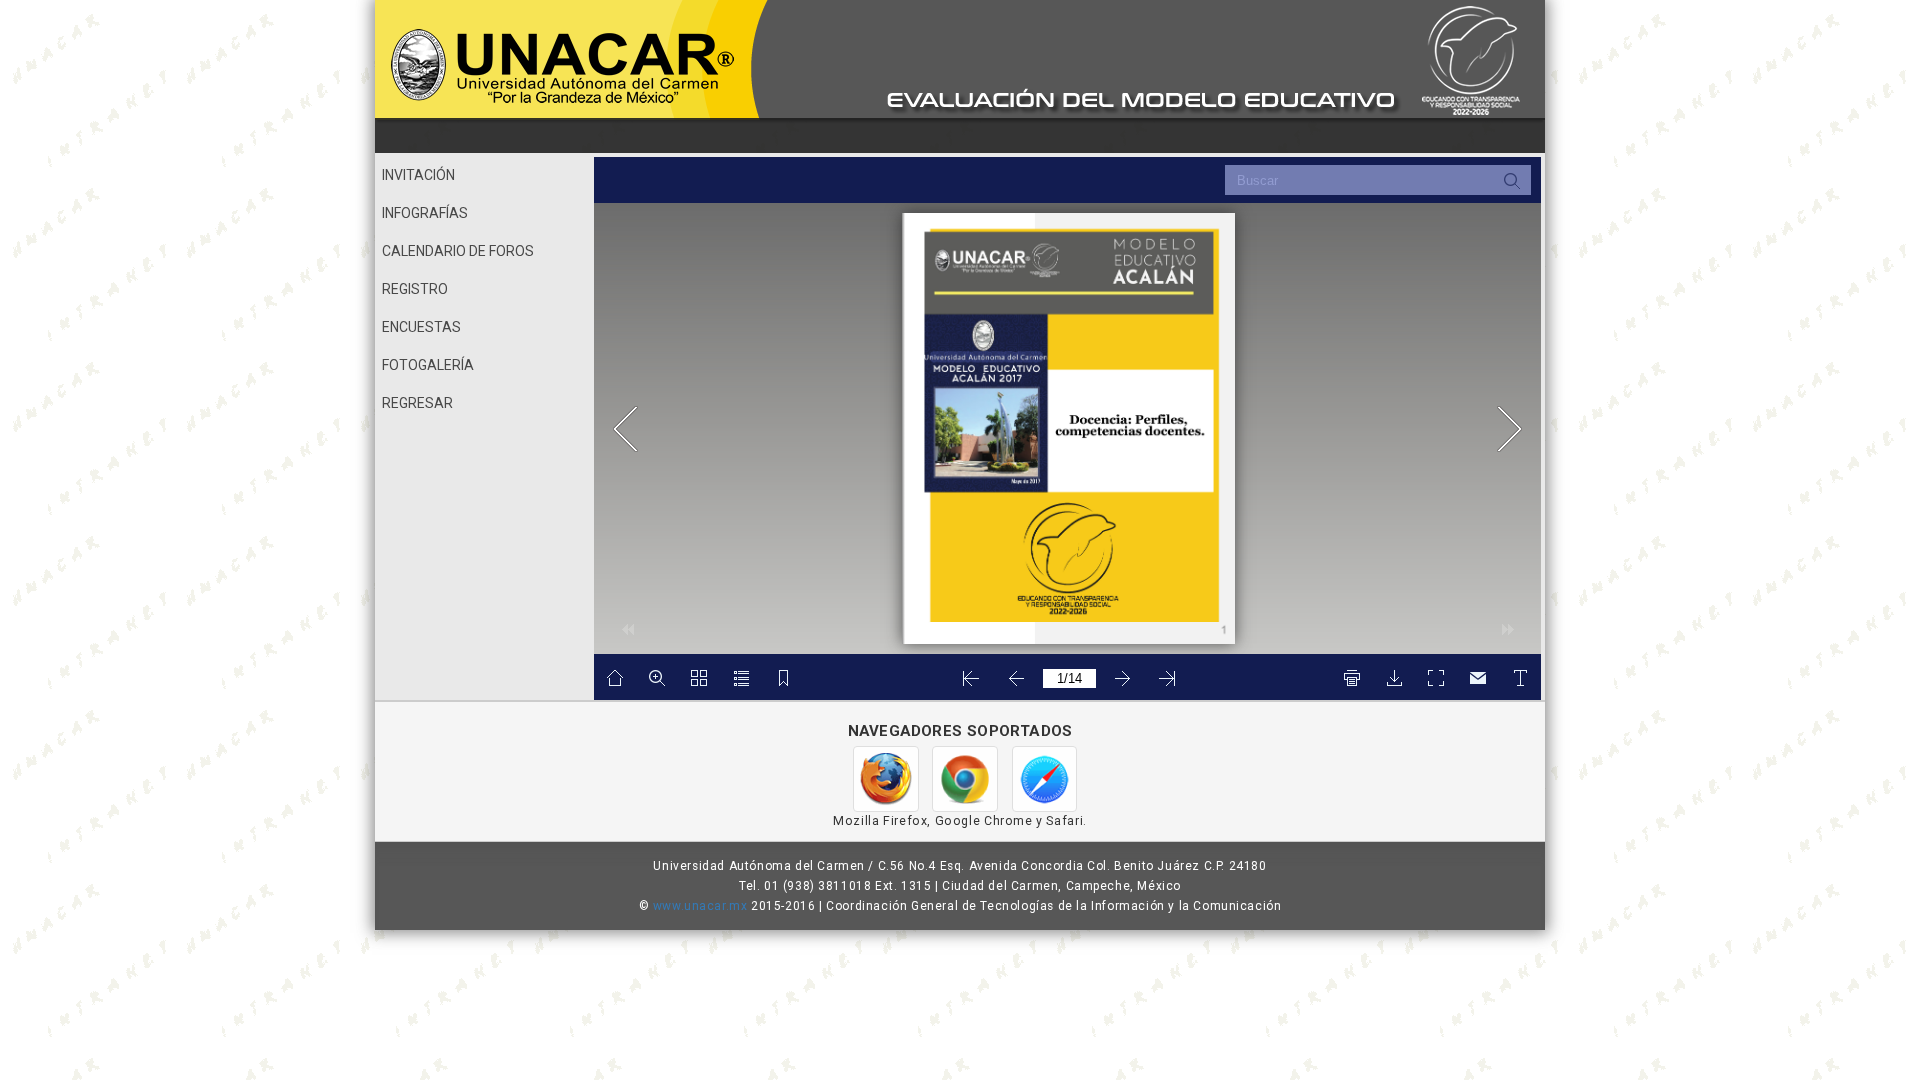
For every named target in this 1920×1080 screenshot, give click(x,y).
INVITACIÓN (418, 175)
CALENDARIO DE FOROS (458, 251)
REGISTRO (415, 289)
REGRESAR (417, 403)
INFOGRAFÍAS (425, 213)
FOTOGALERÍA (428, 365)
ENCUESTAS (421, 327)
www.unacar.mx (700, 906)
